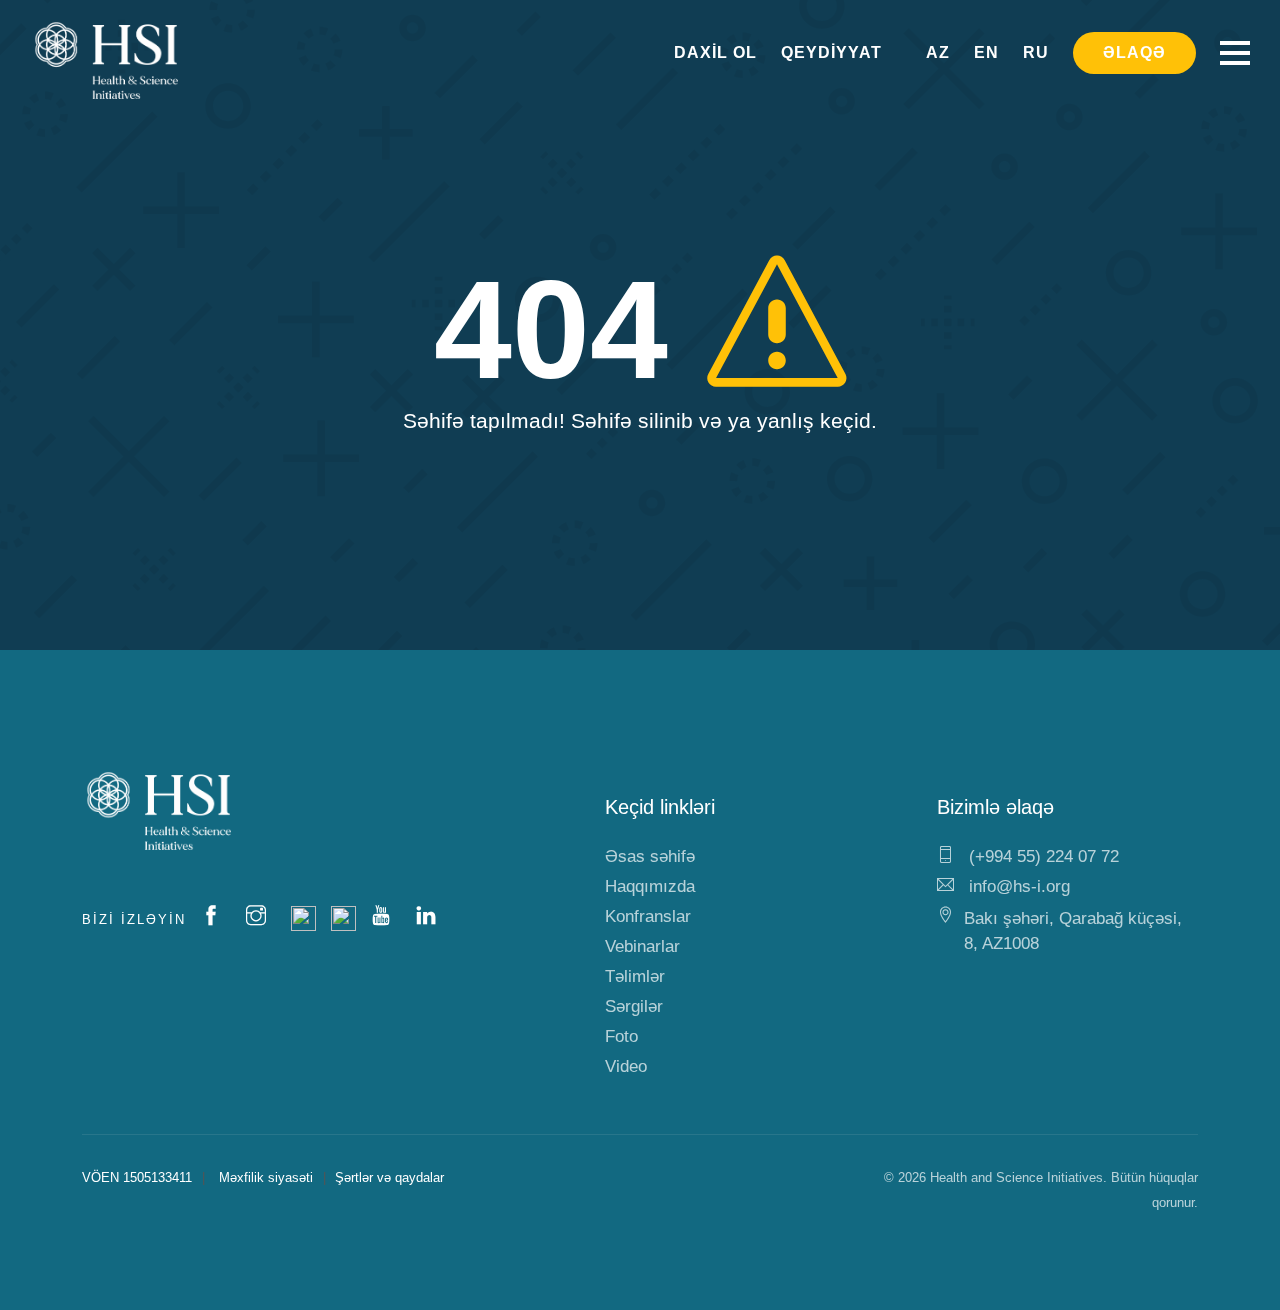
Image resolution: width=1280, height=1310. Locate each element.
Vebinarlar (642, 946)
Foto (621, 1036)
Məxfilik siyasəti (266, 1177)
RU (1036, 52)
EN (986, 52)
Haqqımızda (650, 886)
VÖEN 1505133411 (137, 1177)
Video (626, 1066)
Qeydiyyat (831, 52)
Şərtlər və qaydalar (389, 1177)
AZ (938, 52)
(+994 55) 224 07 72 (1041, 856)
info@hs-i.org (1017, 886)
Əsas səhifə (650, 856)
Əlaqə (1134, 52)
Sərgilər (634, 1006)
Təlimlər (635, 976)
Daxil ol (715, 52)
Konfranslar (648, 916)
